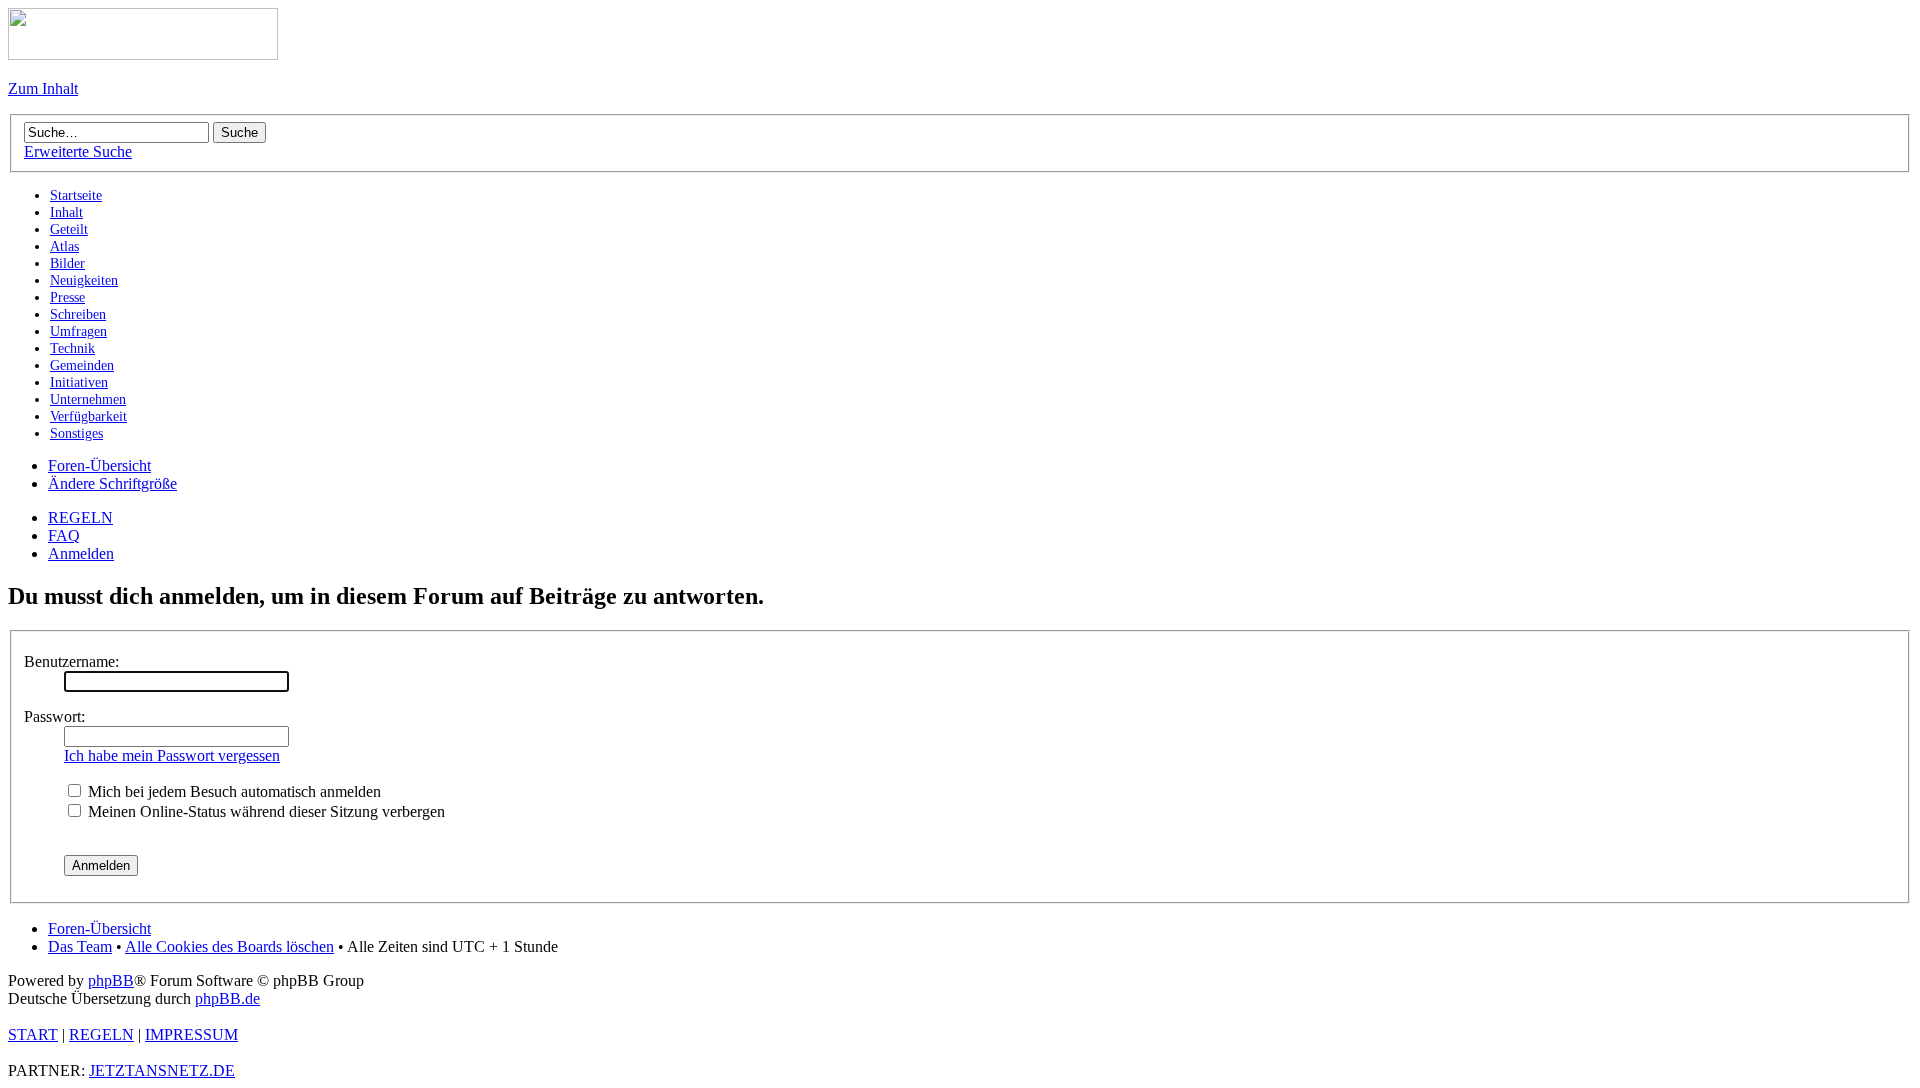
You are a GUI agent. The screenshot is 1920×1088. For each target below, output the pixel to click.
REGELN (80, 517)
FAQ (64, 535)
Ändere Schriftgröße (112, 483)
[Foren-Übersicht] (143, 54)
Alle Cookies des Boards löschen (229, 946)
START (33, 1034)
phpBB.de (227, 998)
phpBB (111, 980)
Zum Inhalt (43, 88)
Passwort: (54, 716)
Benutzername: (71, 661)
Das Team (80, 946)
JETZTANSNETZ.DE (162, 1070)
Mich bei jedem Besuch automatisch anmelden (232, 791)
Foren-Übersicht (99, 465)
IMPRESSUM (191, 1034)
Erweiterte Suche (78, 151)
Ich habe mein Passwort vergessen (172, 755)
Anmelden (81, 553)
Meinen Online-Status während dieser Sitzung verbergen (264, 811)
